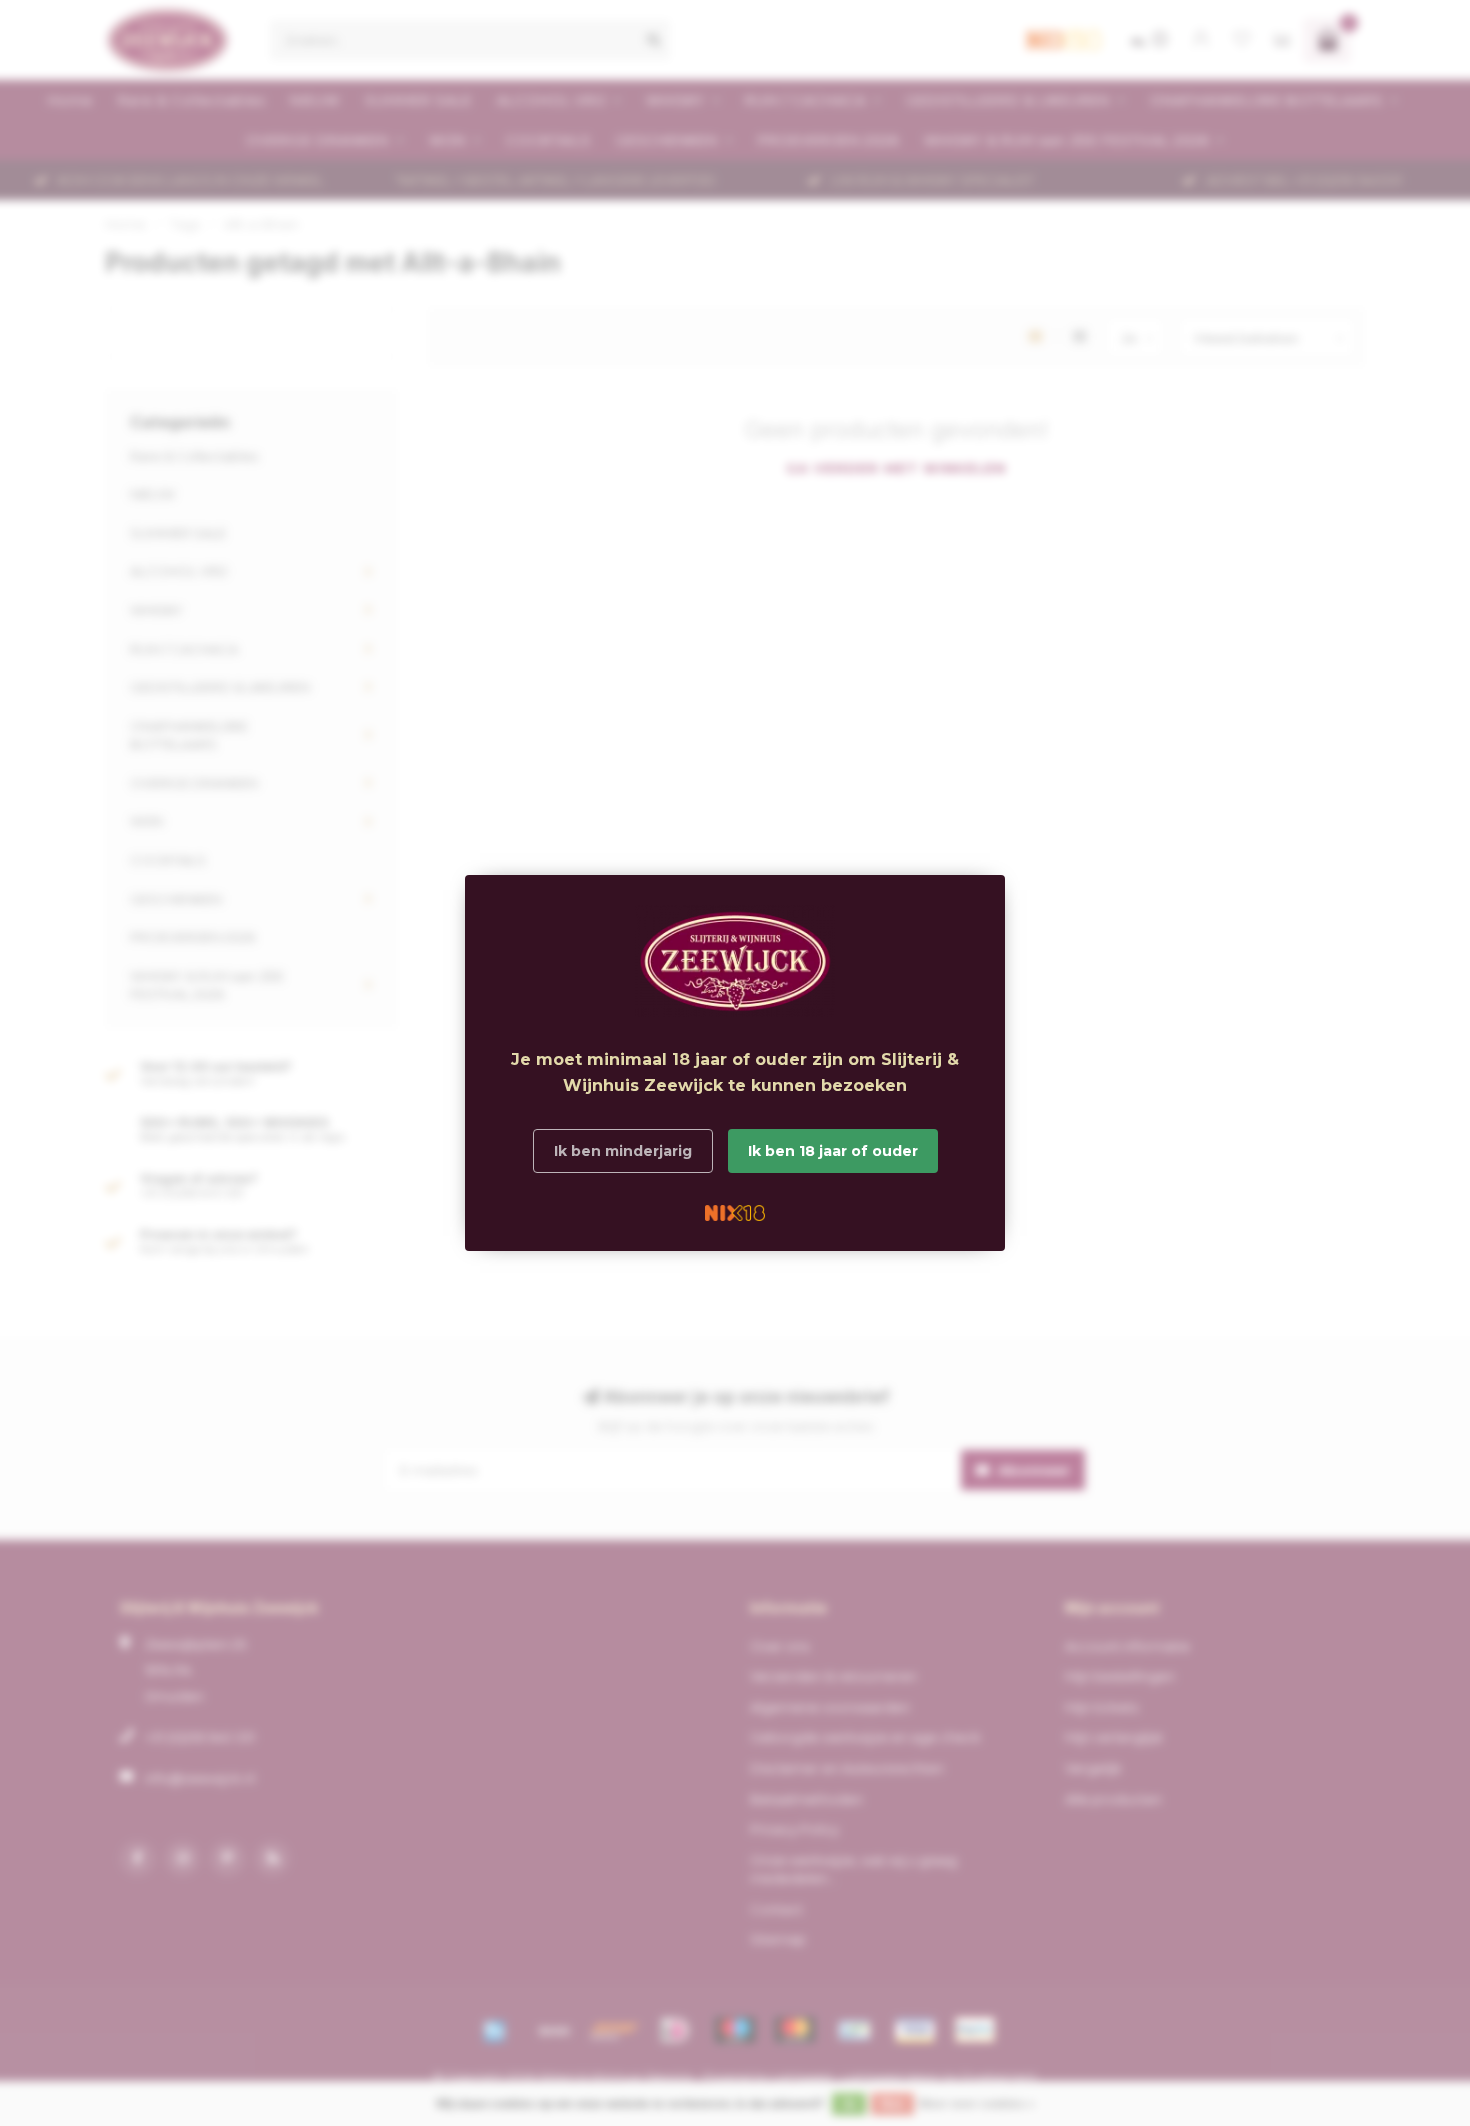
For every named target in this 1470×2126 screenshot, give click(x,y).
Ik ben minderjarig (623, 1151)
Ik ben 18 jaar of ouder (833, 1151)
